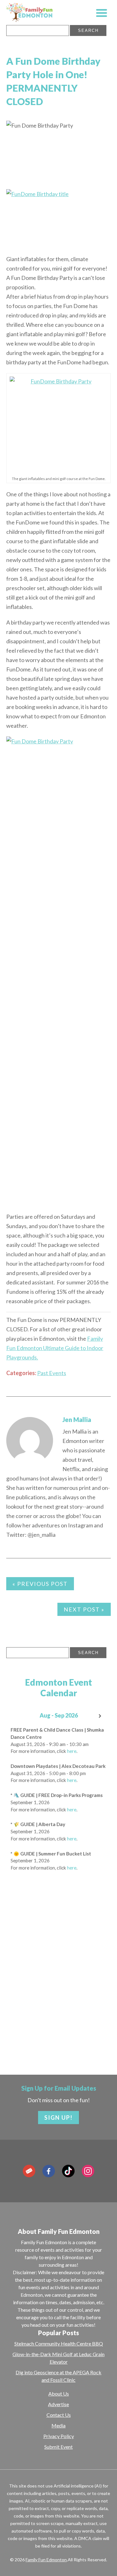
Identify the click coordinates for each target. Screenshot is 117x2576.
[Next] (100, 1716)
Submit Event (58, 2447)
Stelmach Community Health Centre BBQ (59, 2343)
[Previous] (17, 1716)
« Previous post (40, 1584)
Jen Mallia (77, 1420)
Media (58, 2425)
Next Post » (84, 1609)
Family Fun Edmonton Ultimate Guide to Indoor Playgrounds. (55, 1348)
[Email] (29, 2171)
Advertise (58, 2404)
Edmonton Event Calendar (58, 1688)
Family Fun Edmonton (46, 2560)
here (72, 1751)
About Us (59, 2394)
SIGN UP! (58, 2118)
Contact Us (59, 2415)
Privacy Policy (59, 2436)
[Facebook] (49, 2171)
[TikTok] (68, 2171)
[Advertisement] (58, 1991)
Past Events (52, 1373)
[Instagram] (88, 2171)
